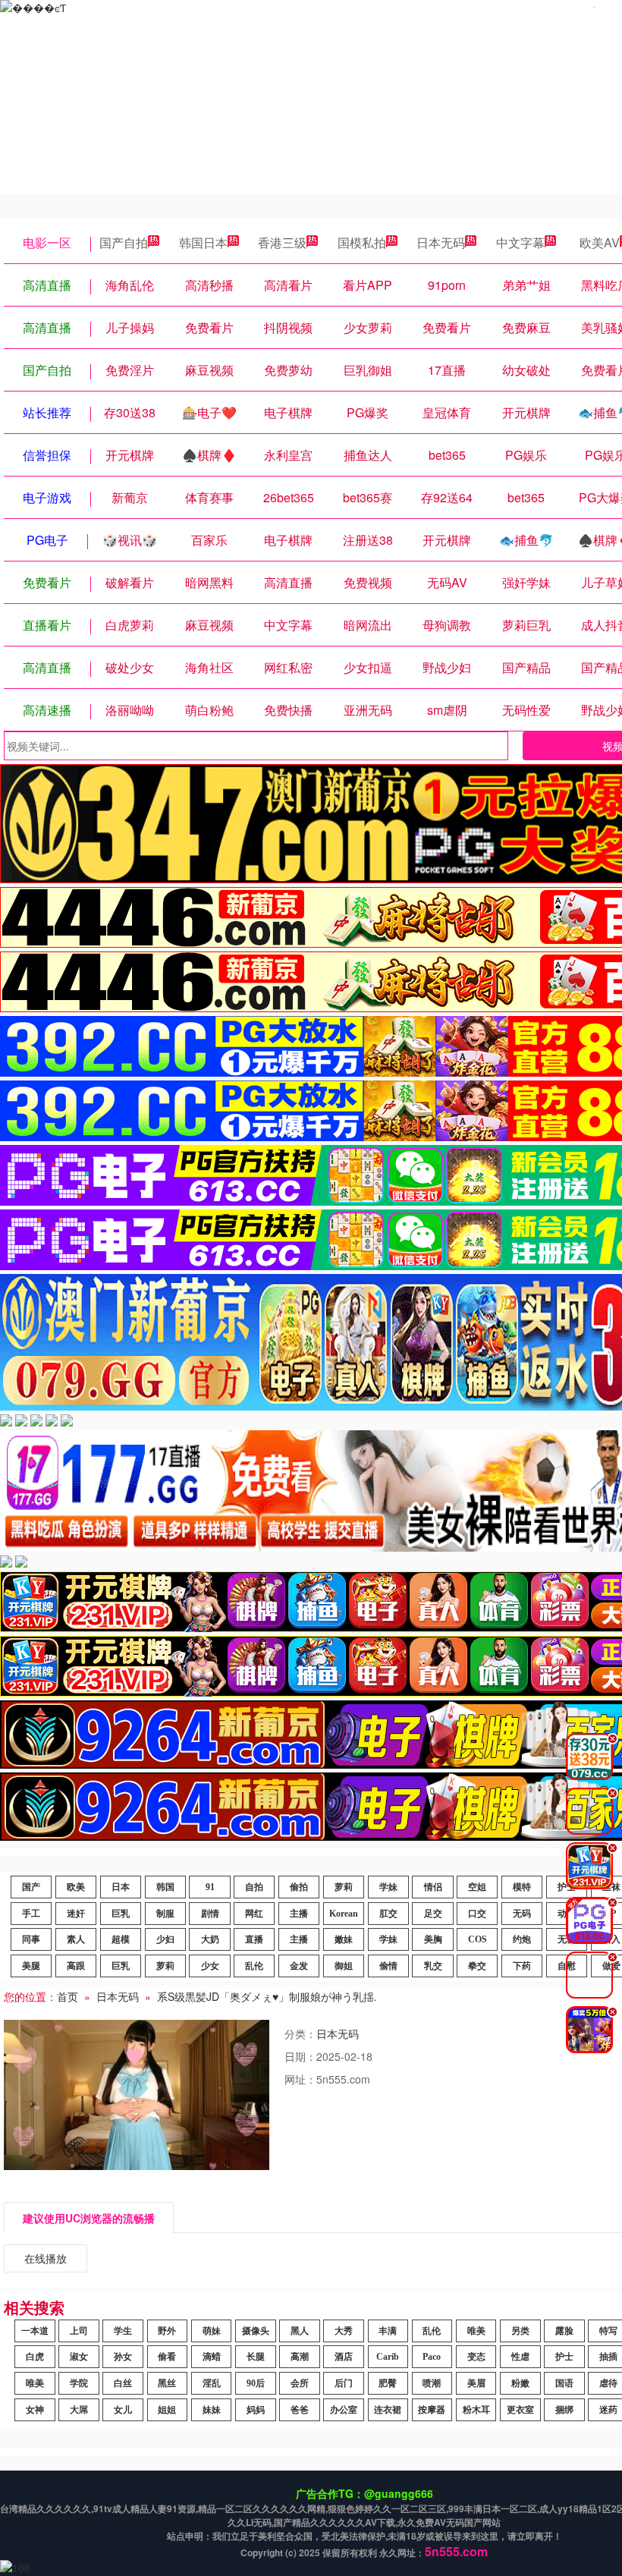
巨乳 (121, 1914)
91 (210, 1887)
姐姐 (167, 2410)
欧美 (76, 1887)
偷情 (388, 1966)
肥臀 (388, 2383)
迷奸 (76, 1914)
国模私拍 (362, 242)
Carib (388, 2357)
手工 (31, 1914)
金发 (299, 1966)
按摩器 (432, 2410)
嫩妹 (344, 1939)
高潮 (300, 2357)
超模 (121, 1939)
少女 (210, 1966)
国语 (564, 2383)
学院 (79, 2383)
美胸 (433, 1939)
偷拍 (299, 1887)
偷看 (167, 2357)
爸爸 (300, 2410)
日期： (300, 2056)
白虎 (35, 2357)
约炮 (522, 1939)
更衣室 (520, 2410)
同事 (31, 1939)
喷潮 (432, 2383)
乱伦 (254, 1966)
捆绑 (564, 2410)
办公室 (344, 2410)
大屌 (79, 2410)
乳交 (433, 1966)
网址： (300, 2079)
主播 (299, 1914)
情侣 (433, 1887)
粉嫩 (520, 2383)
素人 (76, 1939)
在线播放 (46, 2258)
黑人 (300, 2331)
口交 (477, 1914)
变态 (476, 2357)
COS (477, 1939)
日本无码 (441, 242)
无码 (522, 1914)
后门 (344, 2383)
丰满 (388, 2331)
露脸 (564, 2331)
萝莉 (344, 1887)
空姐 (477, 1887)
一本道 (35, 2331)
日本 (121, 1887)
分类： (300, 2033)
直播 (254, 1939)
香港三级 (282, 242)
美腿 (31, 1966)
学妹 (388, 1887)
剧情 (210, 1914)
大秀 (344, 2331)
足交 (433, 1914)
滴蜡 (212, 2357)
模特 (522, 1887)
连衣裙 (388, 2410)
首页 (68, 1996)
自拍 (254, 1887)
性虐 (520, 2357)
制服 (165, 1914)
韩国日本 (203, 242)
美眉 (476, 2383)
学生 (123, 2331)
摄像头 (256, 2331)
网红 (254, 1914)
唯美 (476, 2331)
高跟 (76, 1966)
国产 (31, 1887)
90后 (256, 2383)
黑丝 (167, 2383)
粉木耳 (476, 2410)
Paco (432, 2357)
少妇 (165, 1939)
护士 (564, 2357)
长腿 (256, 2357)
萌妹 (212, 2331)
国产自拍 (124, 242)
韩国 (165, 1887)
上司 (79, 2331)
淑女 (79, 2357)
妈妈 (256, 2410)
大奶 (210, 1939)
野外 (167, 2331)
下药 (522, 1966)
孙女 (123, 2357)
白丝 (123, 2383)
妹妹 (212, 2410)
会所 (300, 2383)
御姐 (344, 1966)
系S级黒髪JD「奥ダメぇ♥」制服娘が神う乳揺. (267, 1996)
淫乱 (212, 2383)
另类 (520, 2331)
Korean (344, 1914)
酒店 (344, 2357)
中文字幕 (520, 242)
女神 (35, 2410)
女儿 (123, 2410)
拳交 (477, 1966)
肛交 (388, 1914)
